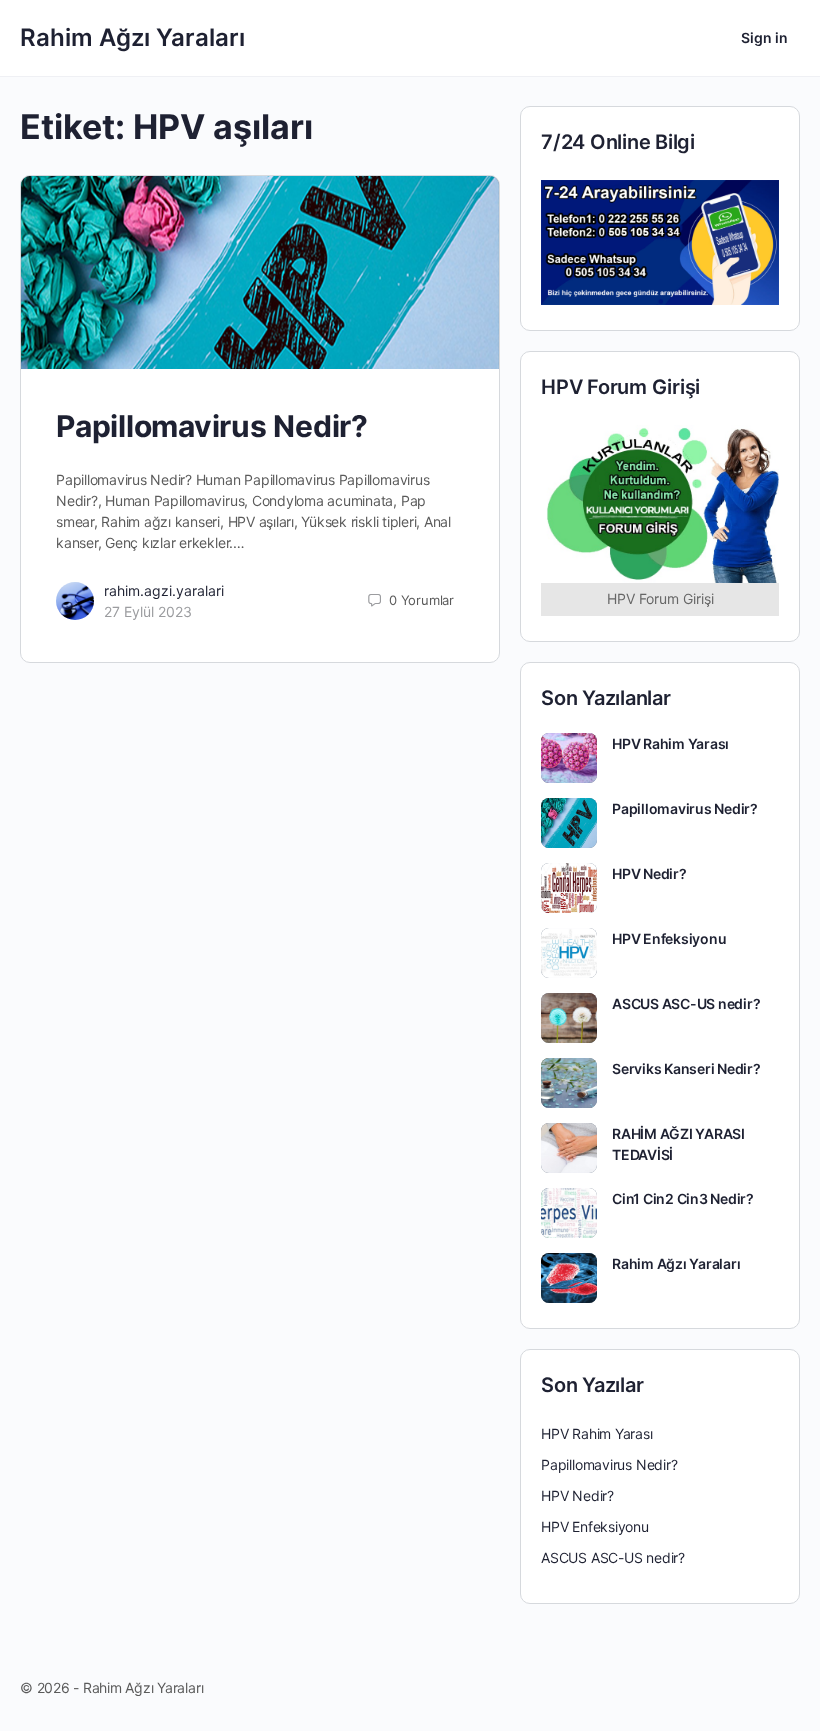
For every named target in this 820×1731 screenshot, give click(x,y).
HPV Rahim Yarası (670, 743)
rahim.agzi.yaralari (164, 590)
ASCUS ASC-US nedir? (686, 1003)
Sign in (764, 37)
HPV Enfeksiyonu (669, 938)
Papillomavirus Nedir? (212, 426)
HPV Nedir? (649, 873)
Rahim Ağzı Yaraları (132, 37)
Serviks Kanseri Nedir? (686, 1068)
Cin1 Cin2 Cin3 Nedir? (683, 1198)
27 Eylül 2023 (148, 611)
